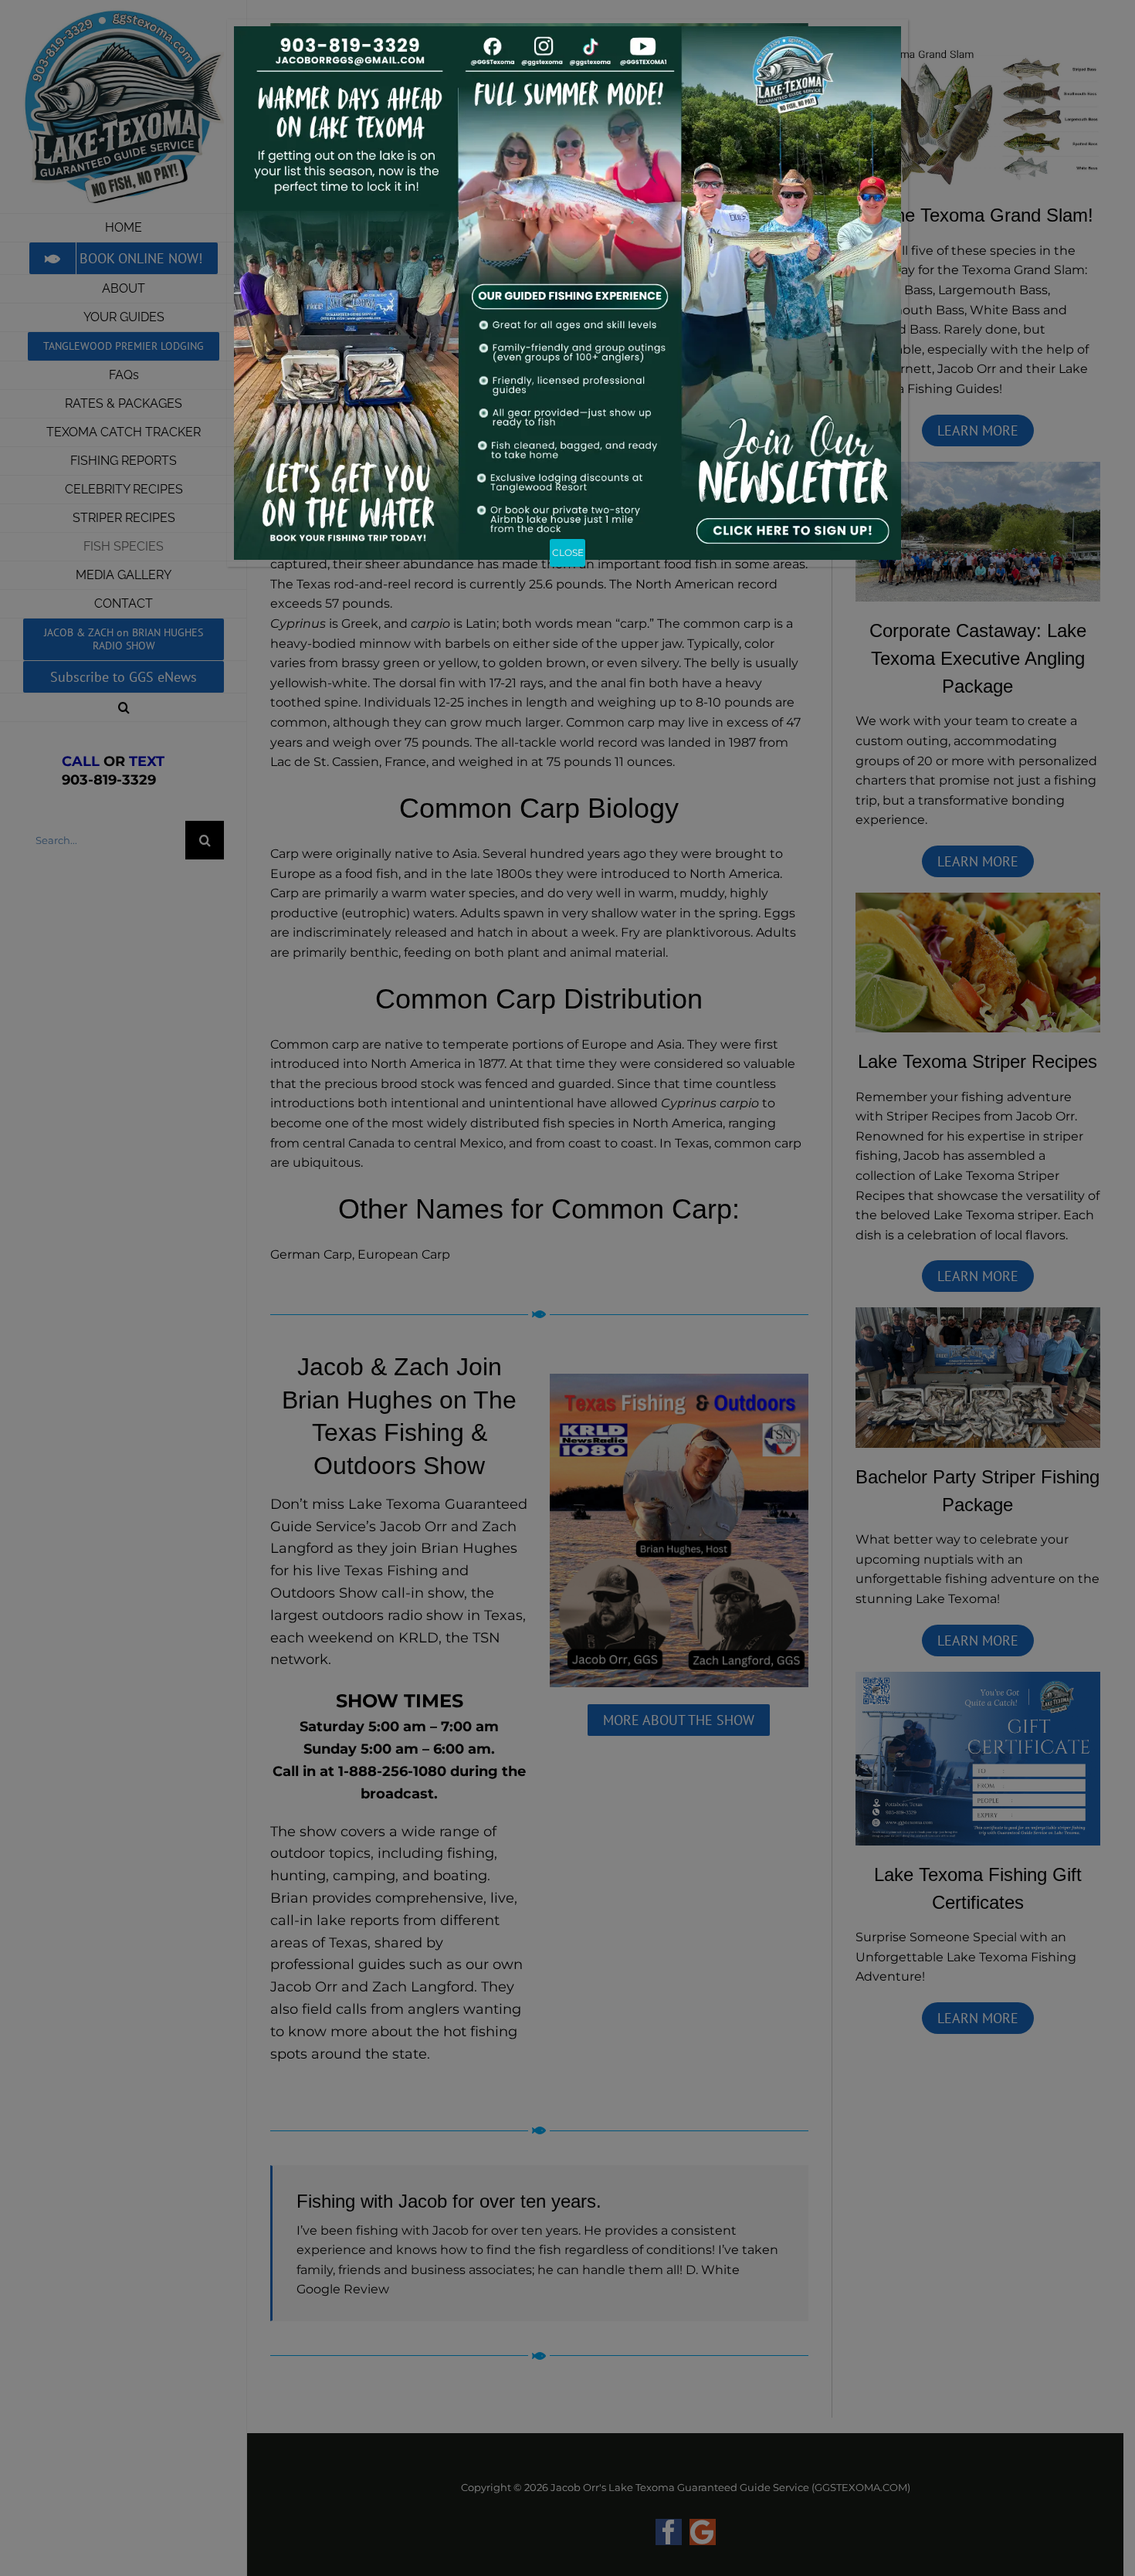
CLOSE (568, 552)
